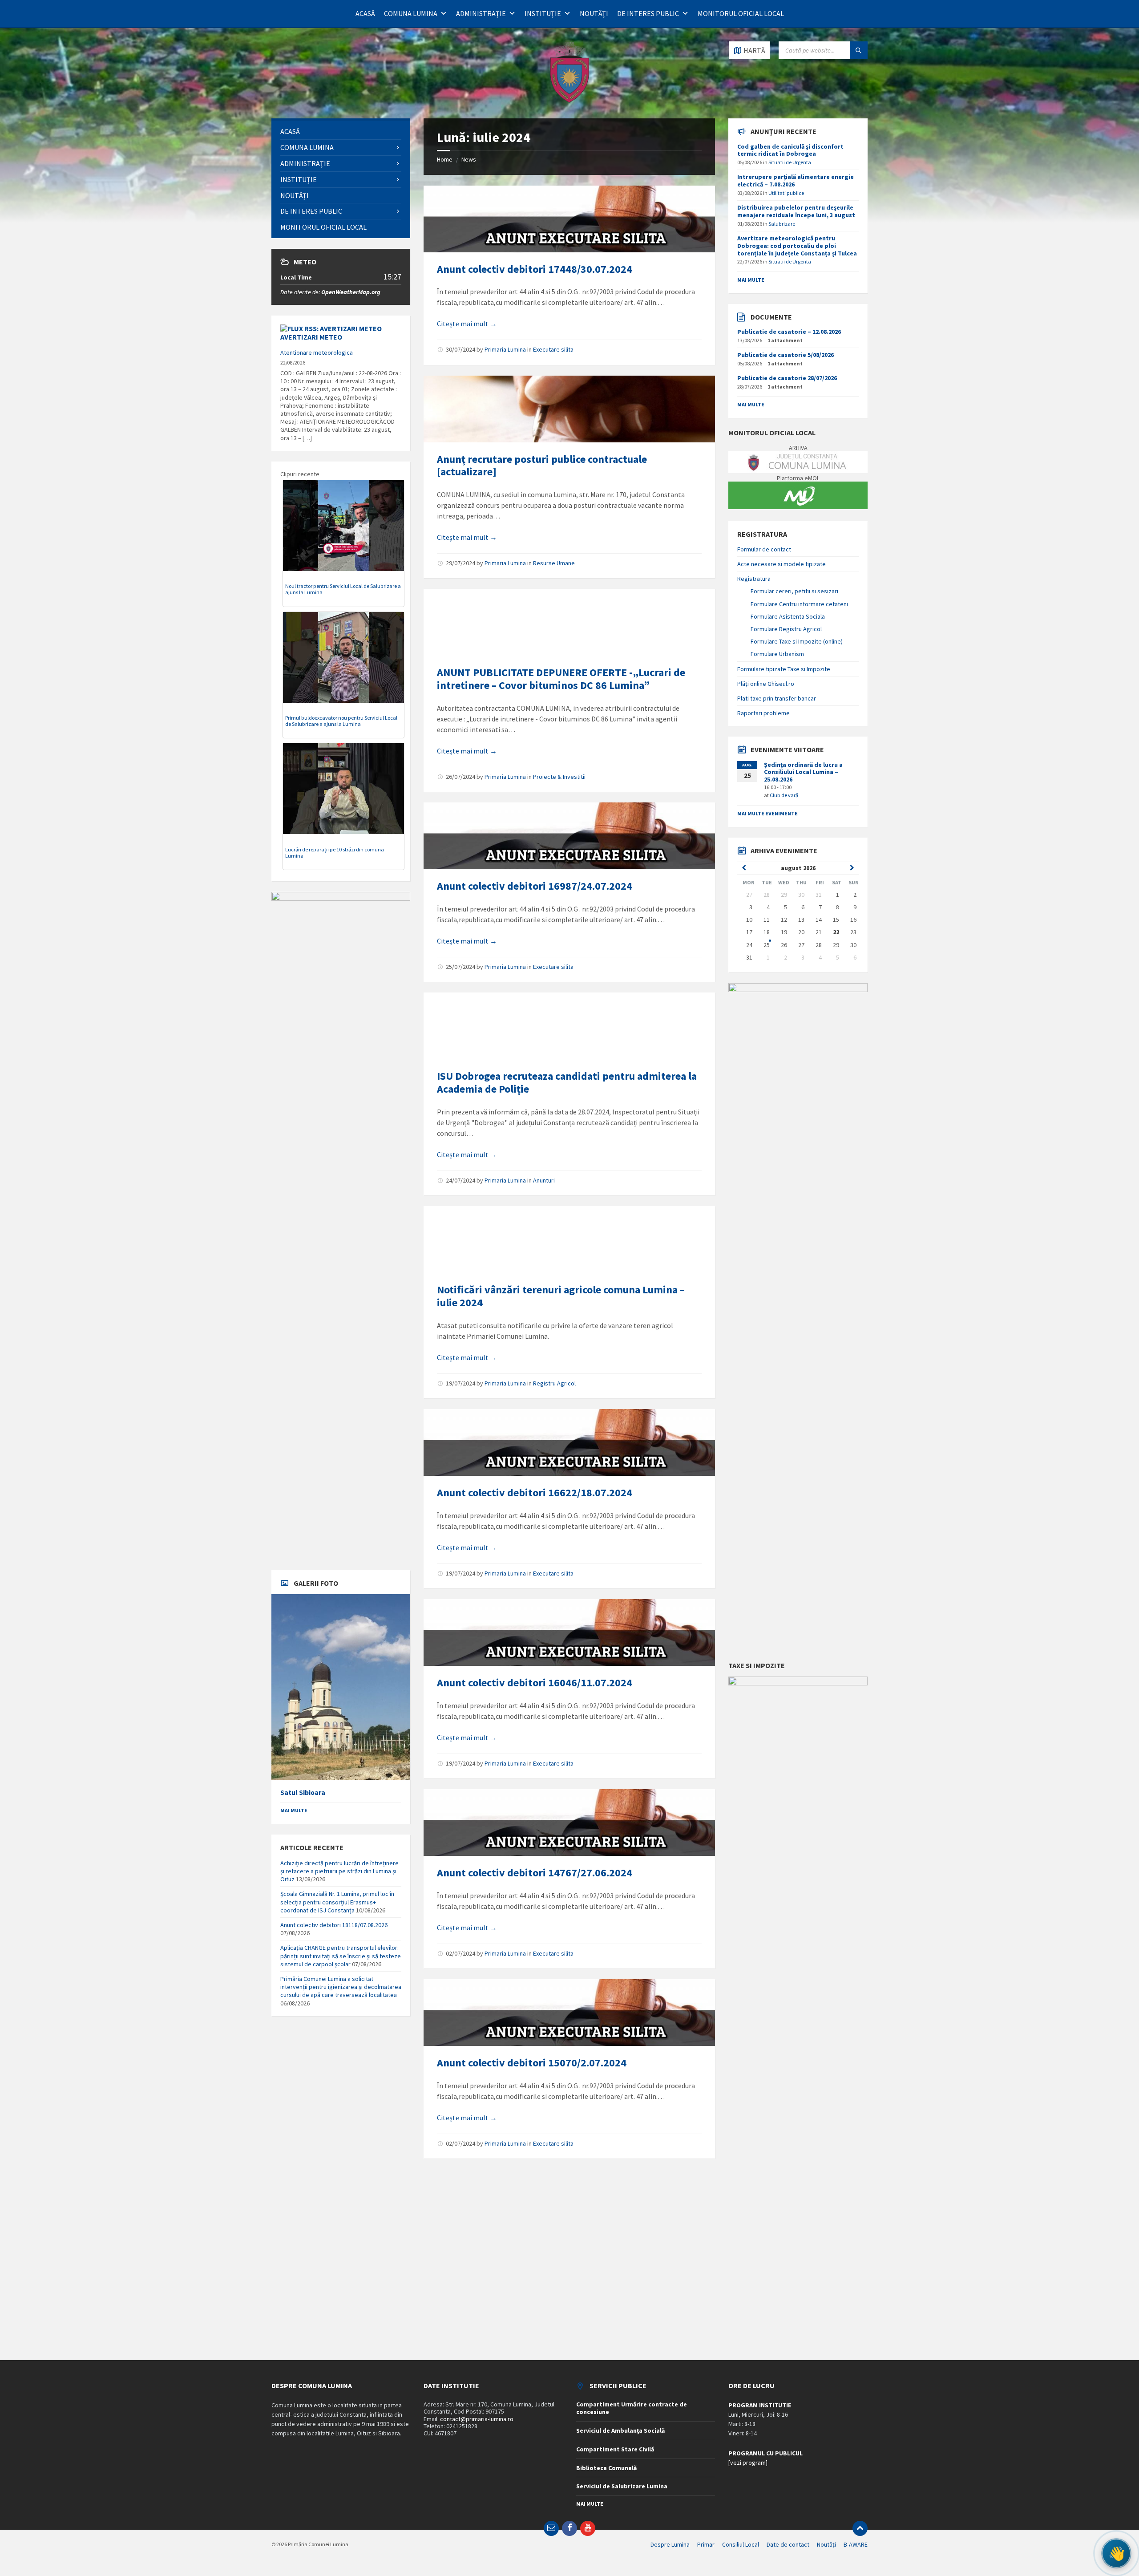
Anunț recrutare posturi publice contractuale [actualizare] (542, 466)
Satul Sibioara (303, 1792)
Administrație (481, 13)
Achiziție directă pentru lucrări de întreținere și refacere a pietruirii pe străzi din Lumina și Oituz (339, 1871)
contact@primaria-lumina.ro (477, 2419)
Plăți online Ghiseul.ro (766, 684)
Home (445, 159)
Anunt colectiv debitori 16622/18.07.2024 (535, 1493)
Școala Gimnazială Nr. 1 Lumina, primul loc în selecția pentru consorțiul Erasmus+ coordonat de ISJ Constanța (337, 1902)
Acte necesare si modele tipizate (782, 564)
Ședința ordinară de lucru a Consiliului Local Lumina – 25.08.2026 (803, 772)
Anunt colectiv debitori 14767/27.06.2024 (535, 1873)
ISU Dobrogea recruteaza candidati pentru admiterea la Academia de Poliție (567, 1082)
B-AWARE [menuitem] (856, 2544)
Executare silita (553, 349)
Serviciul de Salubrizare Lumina (622, 2486)
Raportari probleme (763, 713)
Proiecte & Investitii (559, 777)
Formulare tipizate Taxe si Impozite (784, 669)
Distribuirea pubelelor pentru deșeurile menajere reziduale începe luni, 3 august (796, 211)
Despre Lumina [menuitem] (670, 2544)
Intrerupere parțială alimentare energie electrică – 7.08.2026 (796, 180)
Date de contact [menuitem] (788, 2544)
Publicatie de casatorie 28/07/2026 (787, 378)
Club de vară (784, 795)
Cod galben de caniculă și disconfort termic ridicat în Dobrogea (790, 150)
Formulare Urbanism (777, 654)
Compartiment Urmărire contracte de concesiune (632, 2408)
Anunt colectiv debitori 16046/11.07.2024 (535, 1683)
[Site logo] (569, 101)
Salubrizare (782, 224)
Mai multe (294, 1810)
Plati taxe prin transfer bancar (777, 698)
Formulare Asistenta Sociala (788, 616)
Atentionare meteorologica (317, 352)
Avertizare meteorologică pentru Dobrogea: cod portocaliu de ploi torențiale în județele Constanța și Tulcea (797, 246)
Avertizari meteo (311, 337)
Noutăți (594, 13)
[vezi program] (748, 2463)
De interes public (648, 13)
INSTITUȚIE (543, 13)
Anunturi (544, 1180)
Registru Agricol (554, 1383)
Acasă (365, 13)
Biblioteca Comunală (606, 2468)
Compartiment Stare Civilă (615, 2449)
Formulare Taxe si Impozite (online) (797, 641)
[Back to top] (860, 2528)
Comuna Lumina (411, 13)
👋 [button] (1117, 2553)
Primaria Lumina (505, 349)
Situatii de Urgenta (790, 162)
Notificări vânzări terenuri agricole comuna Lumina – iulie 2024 (561, 1296)
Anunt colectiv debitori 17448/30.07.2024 (535, 269)
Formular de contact (764, 549)
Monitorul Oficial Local (741, 13)
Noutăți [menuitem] (826, 2544)
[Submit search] (859, 50)
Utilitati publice (786, 193)
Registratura (754, 579)
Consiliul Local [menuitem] (741, 2544)
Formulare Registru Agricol (786, 629)
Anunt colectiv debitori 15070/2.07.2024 (532, 2063)
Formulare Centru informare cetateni (799, 604)
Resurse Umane (554, 563)
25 (767, 945)
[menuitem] (341, 132)
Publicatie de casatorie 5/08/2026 (786, 355)
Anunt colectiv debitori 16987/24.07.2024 (535, 886)
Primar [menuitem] (706, 2544)
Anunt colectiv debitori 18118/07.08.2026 (334, 1925)
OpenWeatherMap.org (351, 292)
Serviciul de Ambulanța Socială (620, 2430)
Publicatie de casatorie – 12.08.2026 (789, 332)
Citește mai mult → (467, 324)
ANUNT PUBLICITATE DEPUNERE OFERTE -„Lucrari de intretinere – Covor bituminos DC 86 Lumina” (561, 679)
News (469, 159)
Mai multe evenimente (767, 813)
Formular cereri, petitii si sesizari (794, 591)
